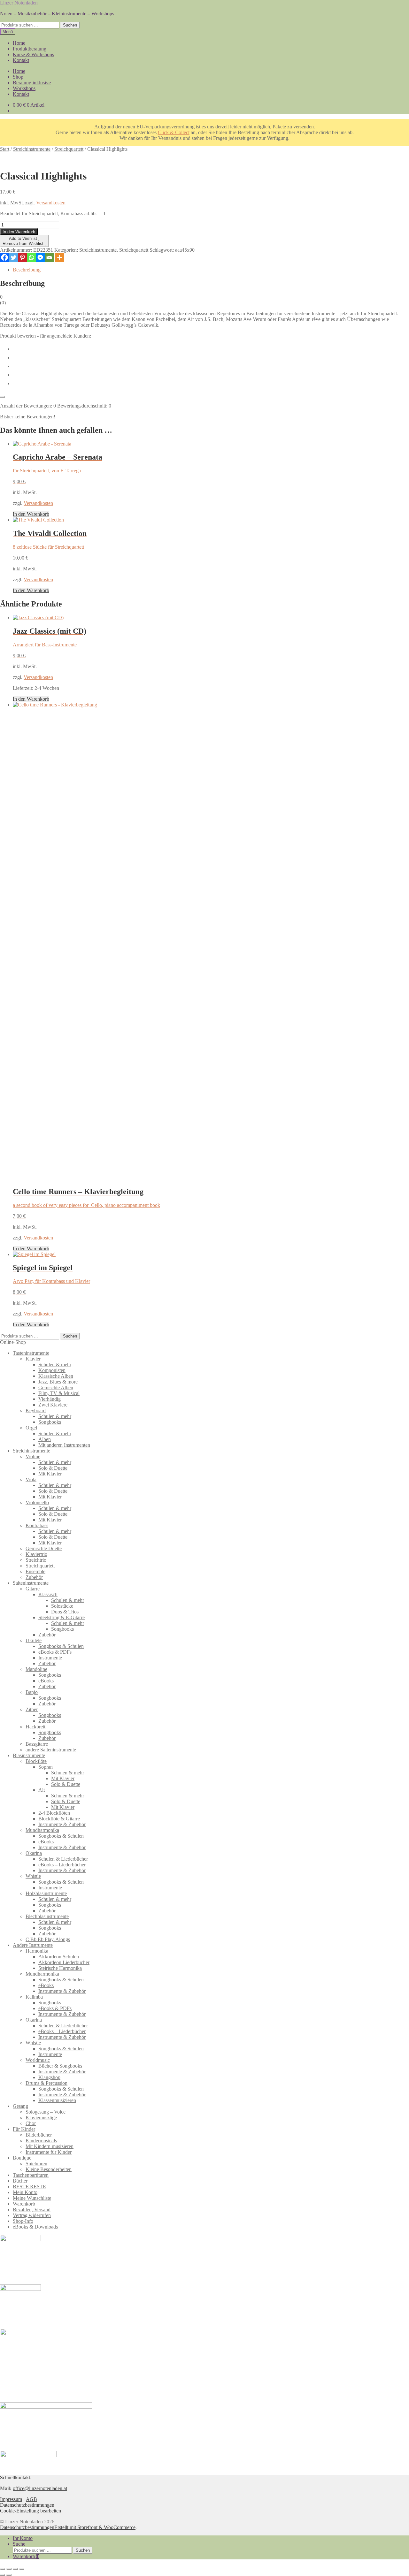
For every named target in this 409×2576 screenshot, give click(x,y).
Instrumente (50, 1658)
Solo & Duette (53, 1468)
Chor (31, 2123)
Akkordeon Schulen (59, 1957)
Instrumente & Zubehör (62, 1824)
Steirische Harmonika (60, 1968)
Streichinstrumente (32, 149)
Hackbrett (35, 1727)
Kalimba (34, 1997)
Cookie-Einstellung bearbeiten (31, 2511)
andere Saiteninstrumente (51, 1750)
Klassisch (48, 1594)
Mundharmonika (42, 1830)
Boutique (22, 2158)
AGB (31, 2499)
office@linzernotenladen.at (40, 2488)
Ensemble (35, 1571)
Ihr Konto (23, 2538)
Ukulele (34, 1640)
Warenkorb (24, 2204)
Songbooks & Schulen (61, 1646)
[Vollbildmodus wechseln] (9, 2569)
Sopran (46, 1767)
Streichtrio (36, 1560)
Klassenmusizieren (57, 2100)
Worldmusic (38, 2060)
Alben (45, 1439)
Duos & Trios (65, 1612)
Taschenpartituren (31, 2175)
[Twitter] (13, 257)
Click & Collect (174, 132)
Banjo (32, 1692)
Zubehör (34, 1577)
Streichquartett (69, 149)
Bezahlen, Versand (32, 2210)
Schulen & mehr (55, 1364)
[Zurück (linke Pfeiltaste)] (3, 2575)
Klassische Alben (56, 1376)
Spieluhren (36, 2164)
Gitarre (33, 1589)
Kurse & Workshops (33, 54)
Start (5, 149)
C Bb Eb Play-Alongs (48, 1939)
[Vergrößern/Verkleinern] (3, 2569)
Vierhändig (50, 1399)
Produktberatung (30, 49)
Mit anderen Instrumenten (64, 1445)
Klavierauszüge (41, 2118)
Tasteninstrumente (31, 1353)
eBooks (46, 1681)
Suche (19, 2544)
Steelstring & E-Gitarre (62, 1617)
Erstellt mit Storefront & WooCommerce (95, 2527)
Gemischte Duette (44, 1548)
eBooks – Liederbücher (62, 1865)
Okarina (34, 1853)
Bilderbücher (39, 2135)
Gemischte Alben (56, 1387)
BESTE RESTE (29, 2187)
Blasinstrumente (29, 1755)
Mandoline (36, 1669)
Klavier (33, 1359)
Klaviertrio (36, 1554)
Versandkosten (51, 203)
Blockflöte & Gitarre (59, 1819)
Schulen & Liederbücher (63, 1859)
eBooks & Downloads (35, 2227)
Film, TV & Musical (59, 1393)
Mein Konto (25, 2192)
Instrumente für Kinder (49, 2152)
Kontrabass (37, 1525)
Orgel (31, 1428)
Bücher (20, 2181)
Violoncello (37, 1502)
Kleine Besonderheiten (49, 2169)
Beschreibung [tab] (27, 270)
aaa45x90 (185, 250)
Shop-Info (23, 2221)
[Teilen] (15, 2569)
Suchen (70, 25)
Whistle (33, 1876)
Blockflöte (36, 1761)
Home (19, 43)
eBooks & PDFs (55, 1652)
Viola (31, 1479)
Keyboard (36, 1410)
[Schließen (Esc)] (22, 2569)
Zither (32, 1709)
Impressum (11, 2499)
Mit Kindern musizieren (50, 2146)
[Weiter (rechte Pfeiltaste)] (9, 2575)
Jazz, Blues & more (58, 1382)
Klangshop (49, 2077)
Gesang (20, 2106)
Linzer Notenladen (19, 3)
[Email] (49, 257)
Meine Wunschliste (32, 2198)
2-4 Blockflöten (54, 1813)
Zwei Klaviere (53, 1405)
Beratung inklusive (32, 83)
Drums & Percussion (46, 2083)
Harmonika (37, 1951)
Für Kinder (24, 2129)
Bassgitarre (37, 1744)
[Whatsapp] (31, 257)
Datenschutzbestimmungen (27, 2505)
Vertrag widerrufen (32, 2215)
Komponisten (52, 1370)
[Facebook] (4, 257)
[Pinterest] (22, 257)
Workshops (24, 88)
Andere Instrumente (33, 1945)
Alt (42, 1790)
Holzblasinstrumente (46, 1893)
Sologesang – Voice (46, 2112)
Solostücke (62, 1606)
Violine (33, 1456)
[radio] (211, 348)
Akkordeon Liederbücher (64, 1962)
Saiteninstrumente (31, 1583)
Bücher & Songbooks (60, 2066)
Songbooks (50, 1422)
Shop (18, 77)
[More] (59, 257)
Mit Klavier (50, 1474)
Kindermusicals (41, 2141)
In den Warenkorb (19, 232)
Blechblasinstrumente (47, 1916)
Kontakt (21, 60)
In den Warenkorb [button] (31, 514)
